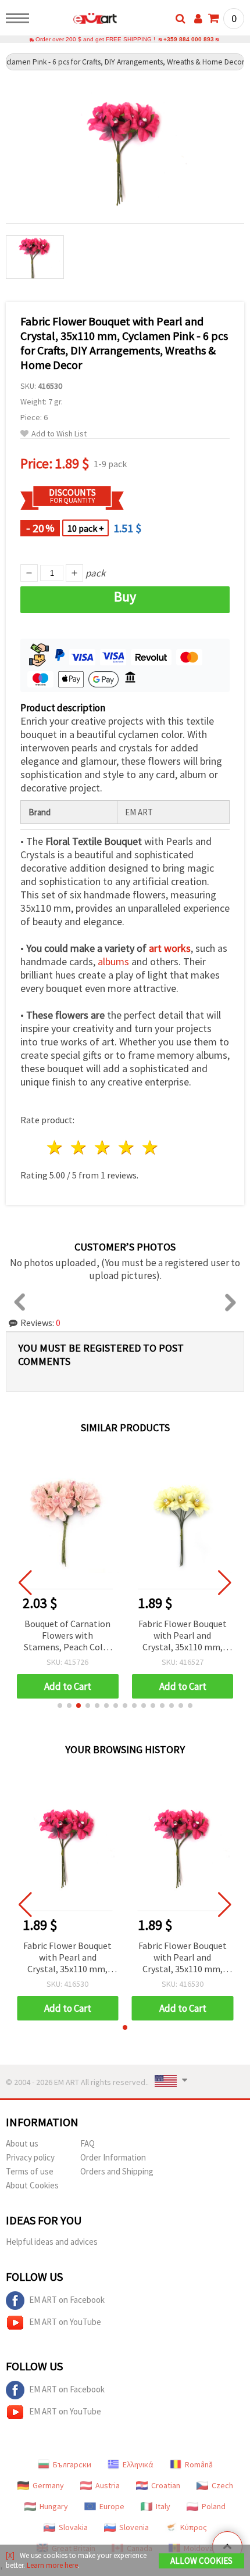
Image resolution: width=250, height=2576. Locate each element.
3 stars (103, 1147)
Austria (108, 2485)
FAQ (87, 2143)
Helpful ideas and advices (52, 2242)
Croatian (166, 2485)
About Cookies (32, 2185)
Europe (112, 2506)
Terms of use (30, 2171)
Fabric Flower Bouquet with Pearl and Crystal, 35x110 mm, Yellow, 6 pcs (183, 1636)
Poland (214, 2506)
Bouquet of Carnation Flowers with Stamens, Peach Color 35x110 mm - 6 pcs (68, 1636)
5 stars (150, 1147)
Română (199, 2464)
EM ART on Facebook (67, 2300)
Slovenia (134, 2527)
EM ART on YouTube (65, 2322)
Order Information (113, 2157)
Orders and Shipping (117, 2171)
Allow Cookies (201, 2561)
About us (22, 2143)
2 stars (79, 1147)
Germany (48, 2485)
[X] (10, 2555)
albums (113, 961)
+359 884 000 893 (189, 39)
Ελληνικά (138, 2464)
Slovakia (73, 2527)
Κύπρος (194, 2527)
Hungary (54, 2506)
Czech (222, 2485)
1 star (56, 1147)
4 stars (126, 1147)
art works (170, 948)
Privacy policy (30, 2157)
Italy (163, 2506)
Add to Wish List (59, 434)
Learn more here (52, 2565)
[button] (60, 1706)
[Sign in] (198, 19)
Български (72, 2464)
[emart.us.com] (76, 20)
